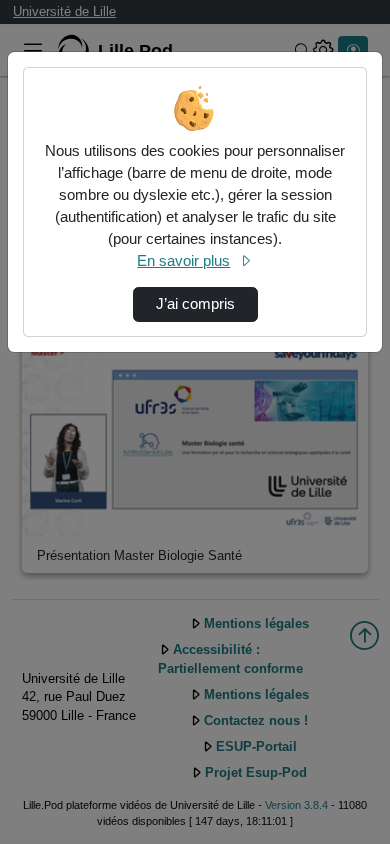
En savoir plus (183, 261)
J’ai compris (195, 304)
